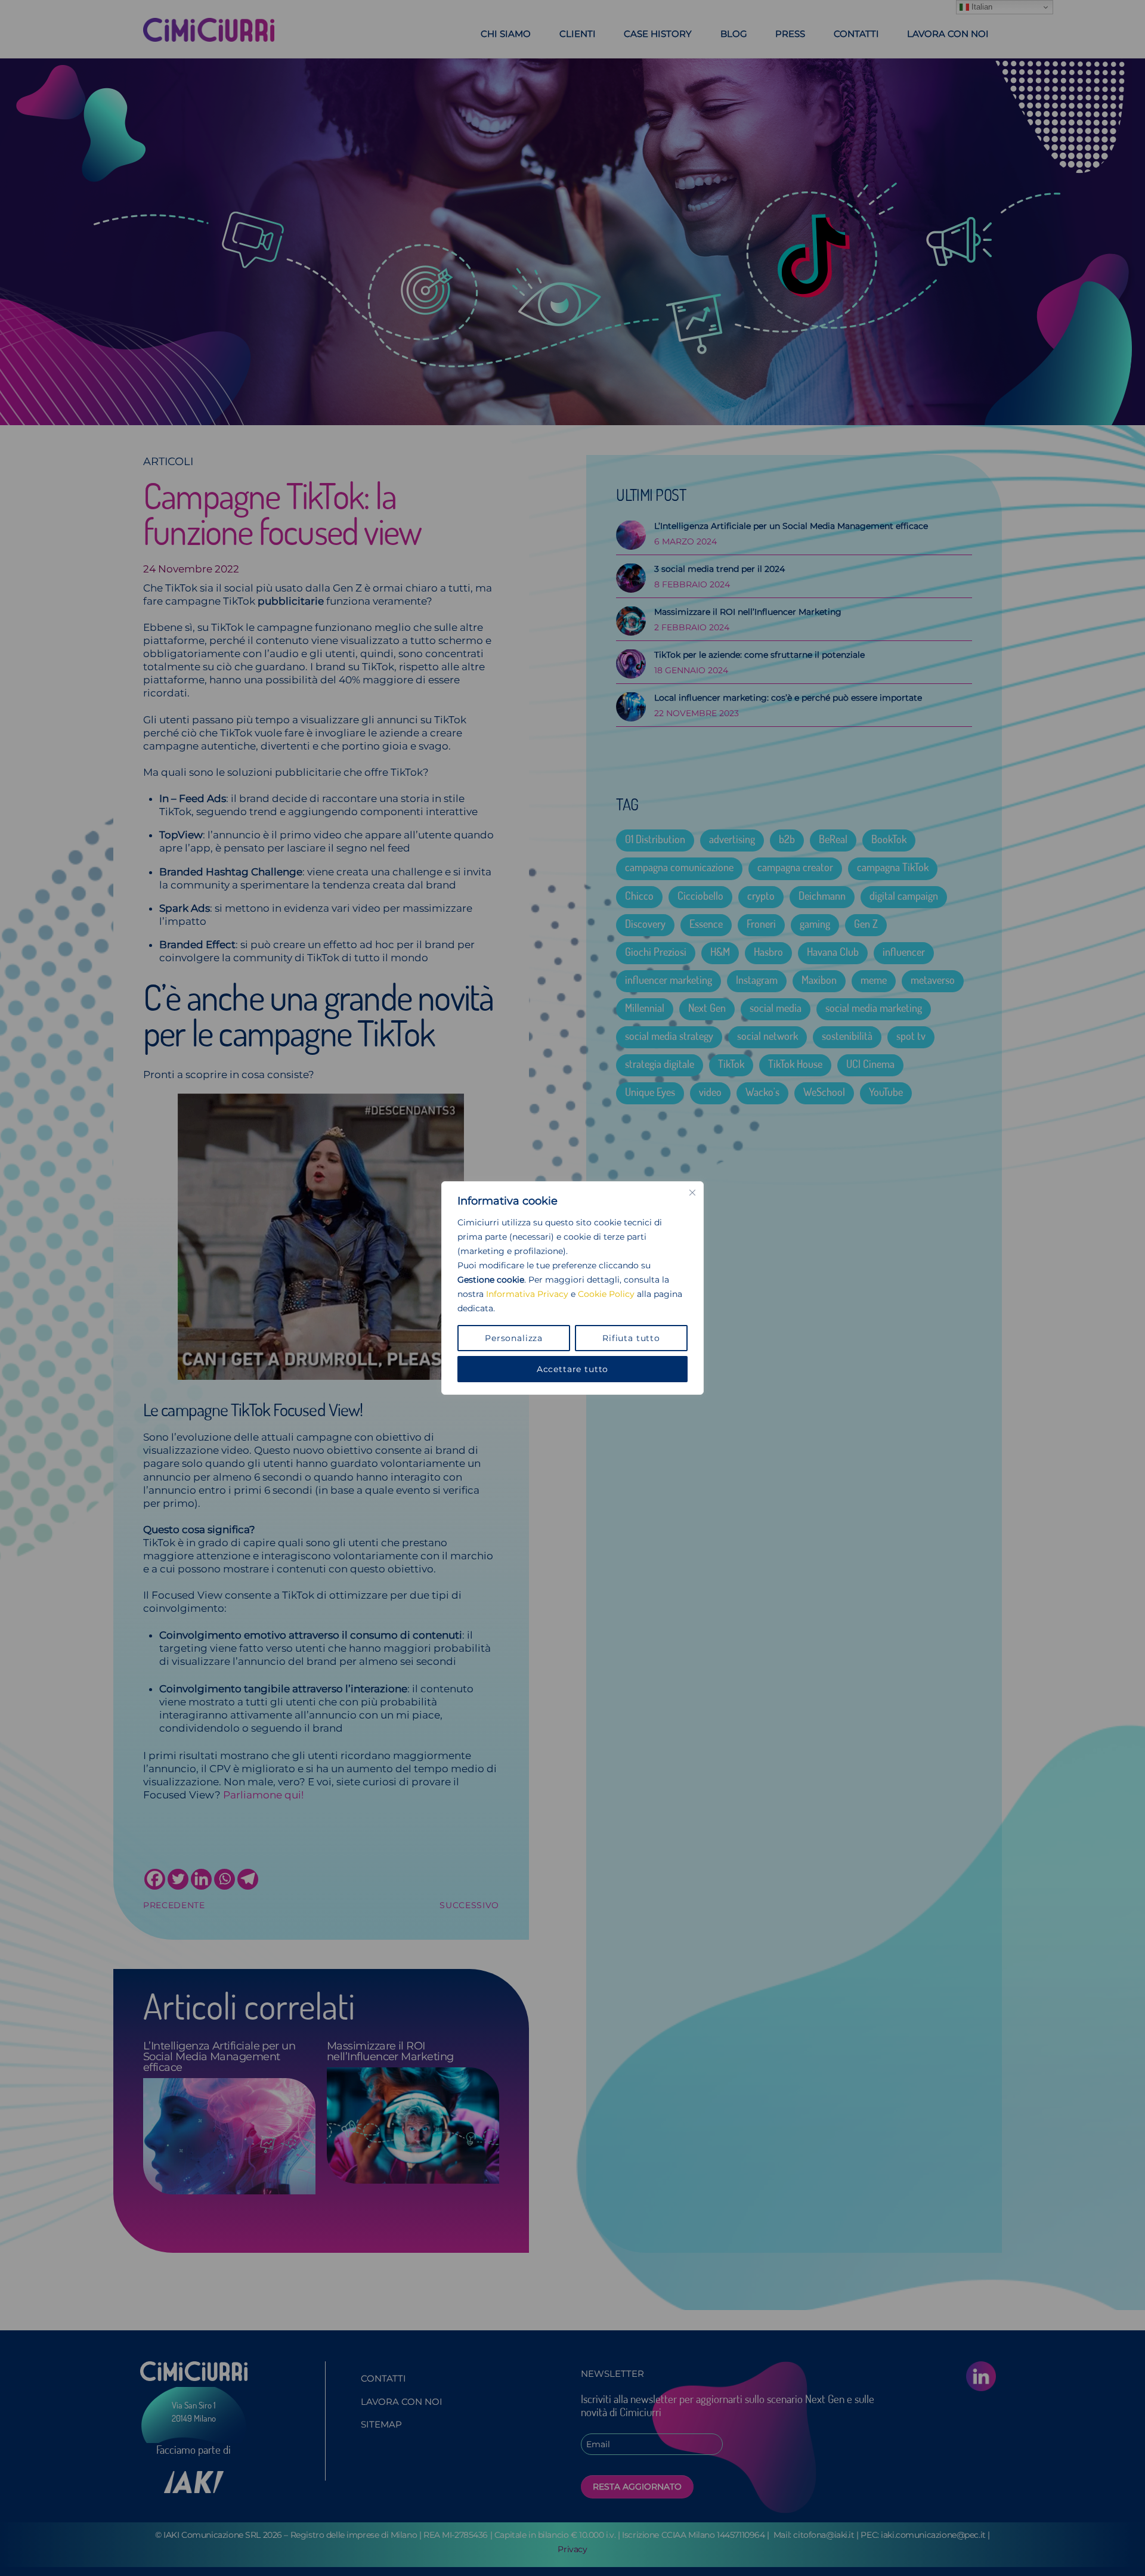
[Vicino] (692, 1193)
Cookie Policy (606, 1294)
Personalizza (514, 1338)
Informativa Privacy (527, 1294)
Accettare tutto (573, 1369)
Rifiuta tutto (631, 1338)
